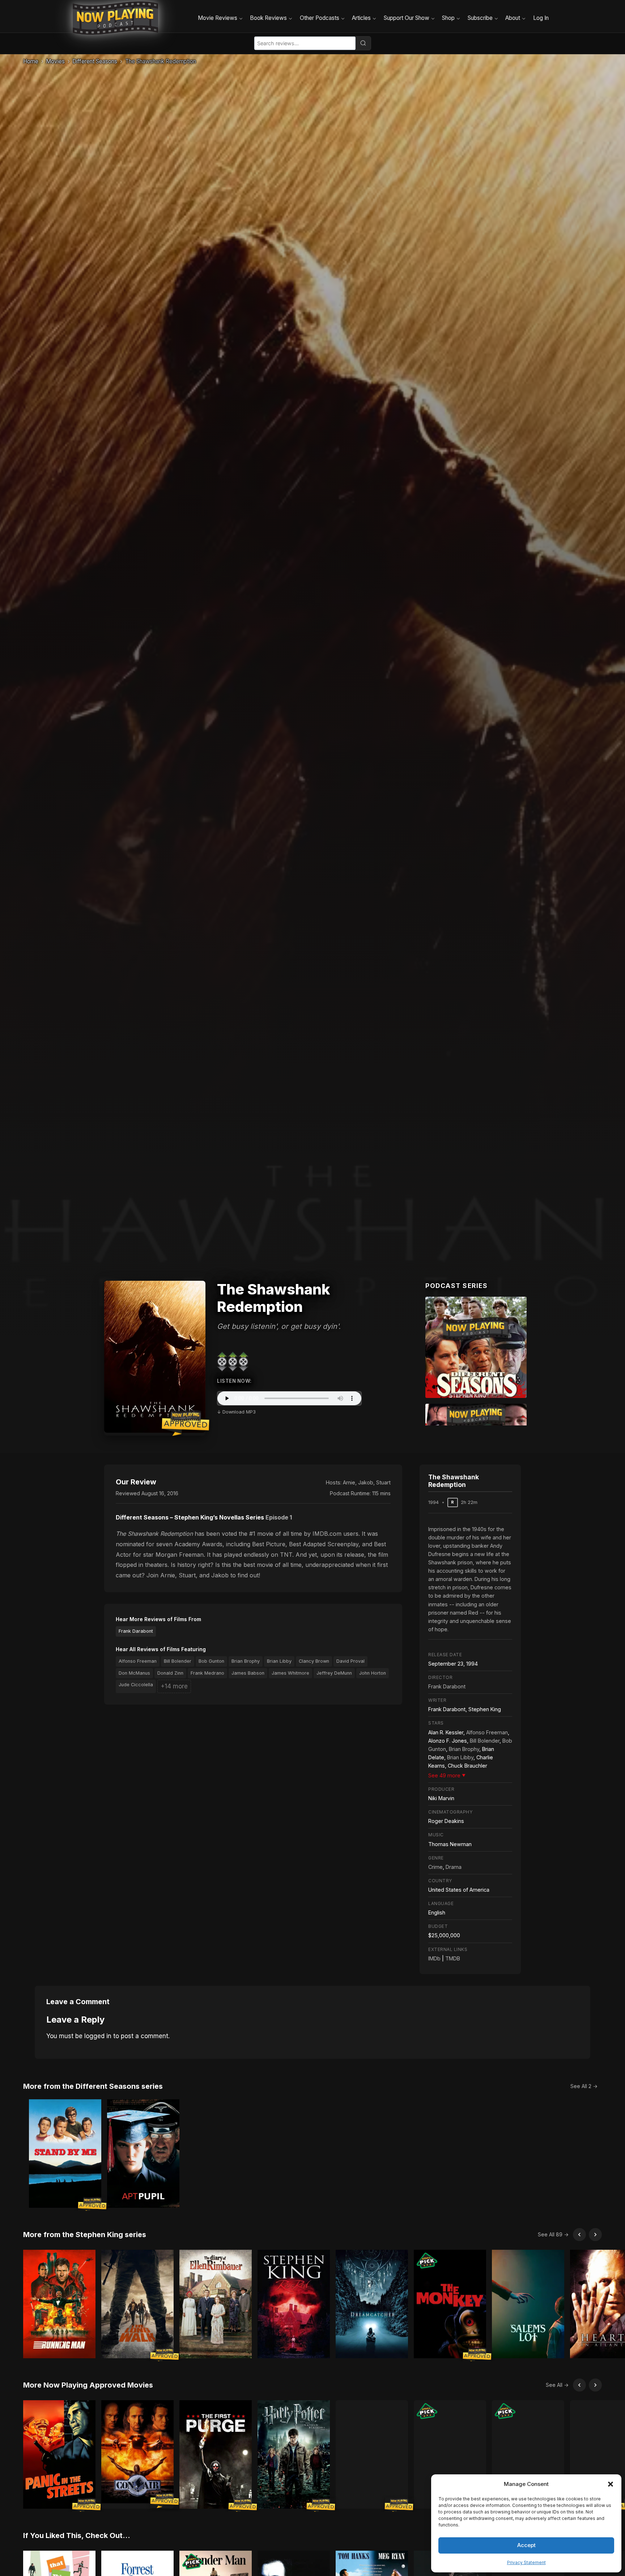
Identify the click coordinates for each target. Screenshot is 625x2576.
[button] (611, 2484)
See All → (557, 2385)
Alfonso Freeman (138, 1661)
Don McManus (134, 1673)
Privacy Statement (526, 2562)
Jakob (366, 1482)
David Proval (350, 1661)
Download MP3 (239, 1412)
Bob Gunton (211, 1661)
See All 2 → (584, 2086)
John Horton (373, 1673)
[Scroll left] (579, 2235)
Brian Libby (279, 1661)
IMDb (434, 1958)
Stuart (383, 1482)
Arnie (349, 1482)
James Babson (248, 1673)
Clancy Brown (314, 1661)
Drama (454, 1867)
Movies (55, 61)
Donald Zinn (170, 1673)
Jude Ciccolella (136, 1685)
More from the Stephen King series (85, 2235)
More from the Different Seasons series (93, 2086)
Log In (541, 18)
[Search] (363, 43)
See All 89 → (553, 2234)
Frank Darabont (136, 1631)
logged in (98, 2036)
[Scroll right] (595, 2235)
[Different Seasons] (476, 1347)
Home (31, 61)
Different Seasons (95, 61)
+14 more (174, 1686)
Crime (435, 1867)
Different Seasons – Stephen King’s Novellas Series (190, 1517)
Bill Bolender (178, 1661)
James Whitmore (290, 1673)
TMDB (453, 1958)
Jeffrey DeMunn (334, 1673)
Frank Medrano (207, 1673)
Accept (526, 2545)
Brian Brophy (246, 1661)
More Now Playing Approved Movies (88, 2385)
